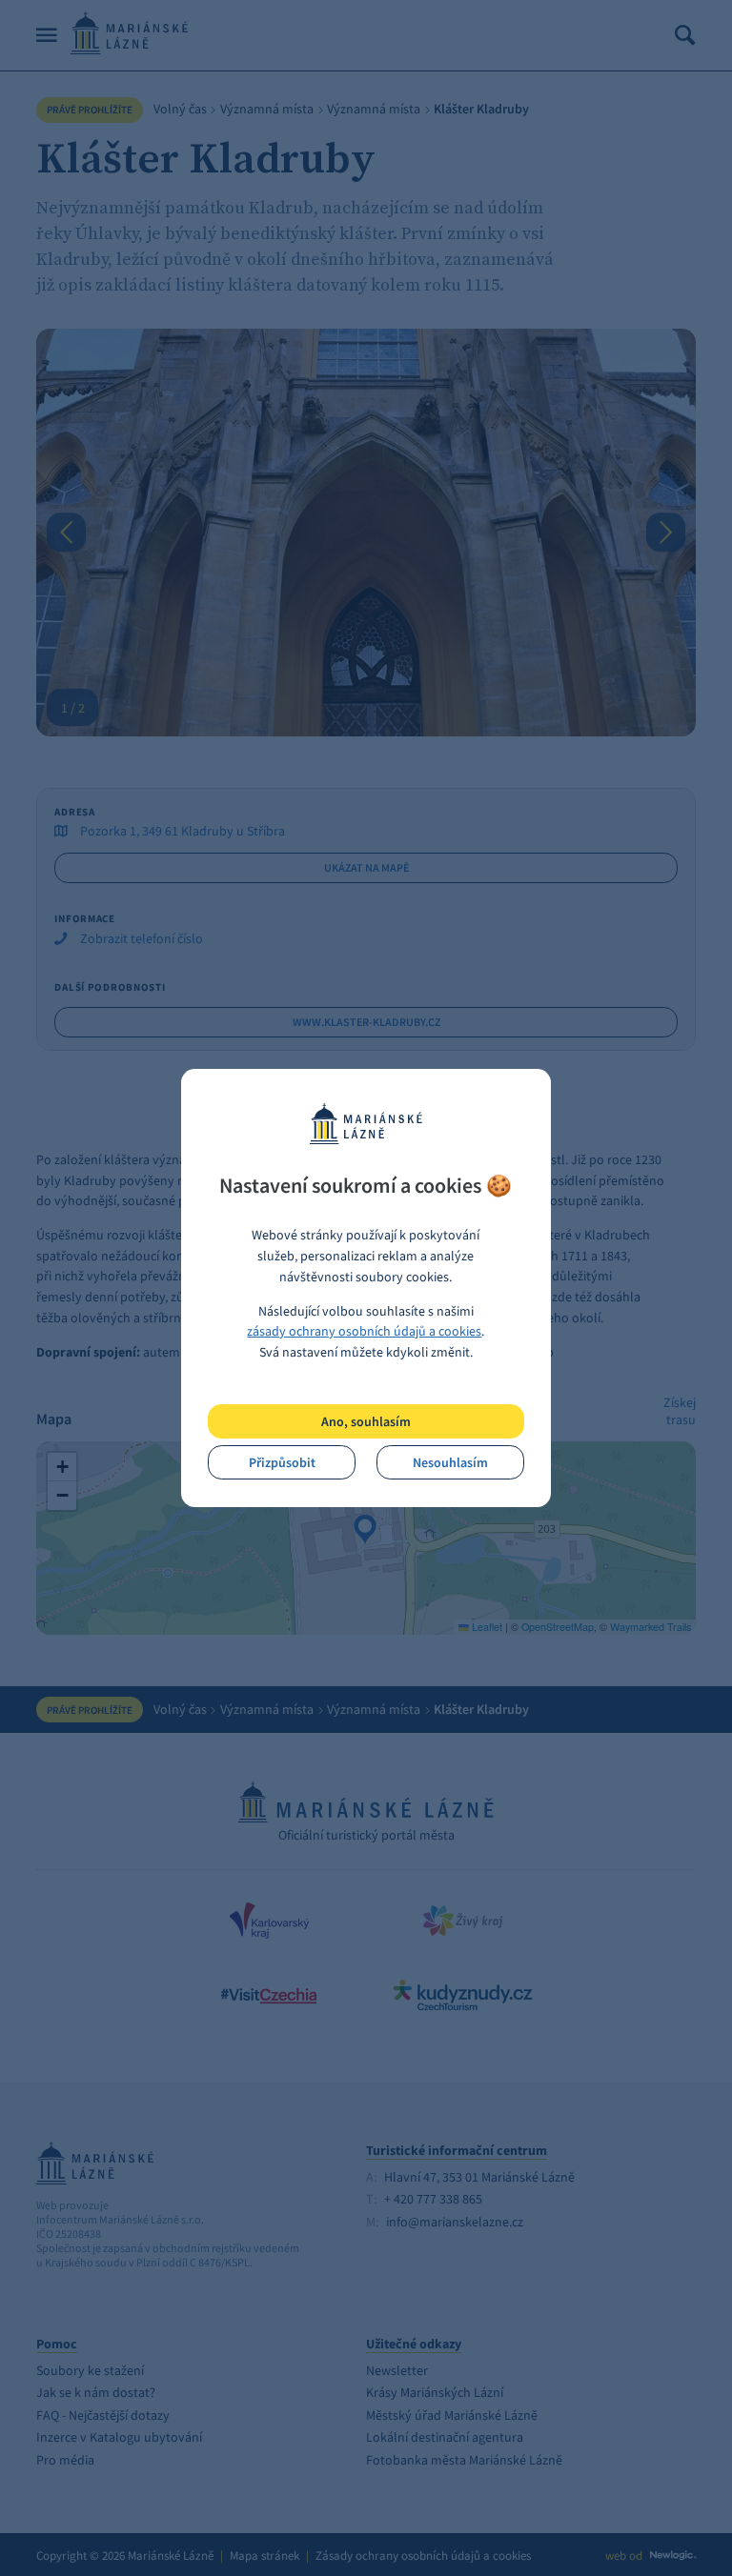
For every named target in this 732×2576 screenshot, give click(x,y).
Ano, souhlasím (366, 1421)
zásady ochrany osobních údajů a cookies (364, 1331)
